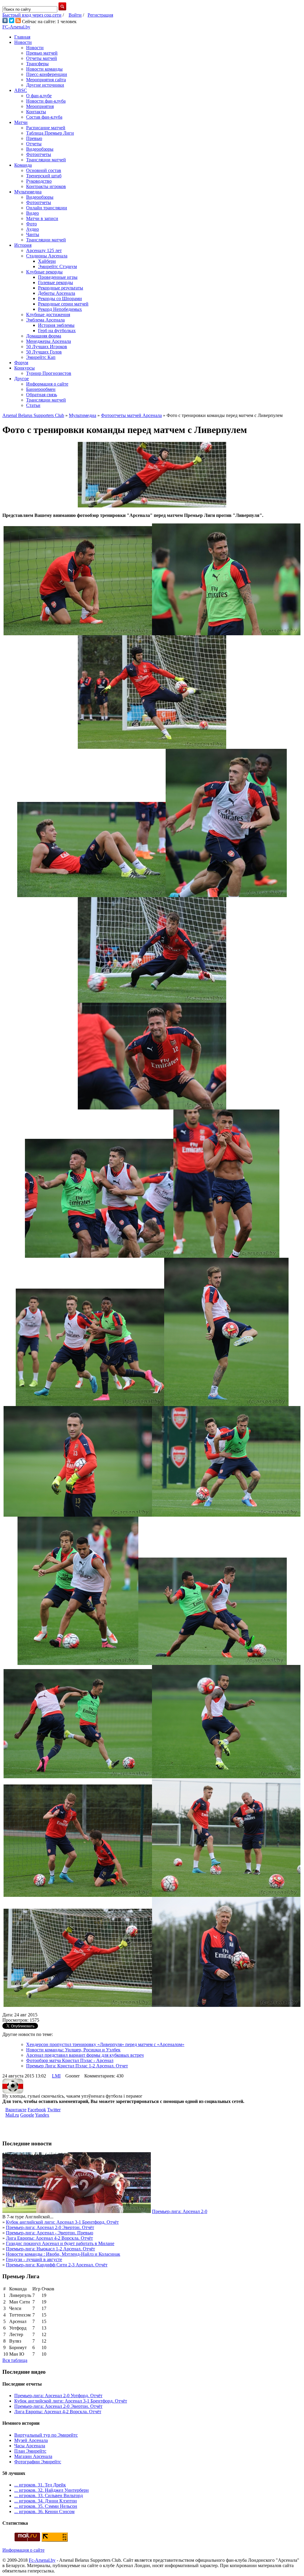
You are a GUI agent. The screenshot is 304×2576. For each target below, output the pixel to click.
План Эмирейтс (30, 2451)
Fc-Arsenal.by (42, 2560)
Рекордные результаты (61, 288)
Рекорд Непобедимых (60, 309)
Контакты (36, 112)
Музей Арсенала (31, 2440)
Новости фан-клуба (46, 101)
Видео (33, 213)
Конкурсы (24, 368)
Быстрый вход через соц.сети (32, 15)
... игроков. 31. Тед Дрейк (40, 2485)
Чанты (33, 234)
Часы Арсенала (30, 2446)
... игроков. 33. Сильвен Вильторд (49, 2495)
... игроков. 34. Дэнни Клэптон (46, 2501)
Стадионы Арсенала (47, 256)
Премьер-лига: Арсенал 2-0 (180, 2211)
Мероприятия (40, 106)
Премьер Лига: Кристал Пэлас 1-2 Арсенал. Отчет (77, 2066)
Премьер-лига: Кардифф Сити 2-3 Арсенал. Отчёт (57, 2265)
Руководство (39, 181)
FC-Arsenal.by (16, 27)
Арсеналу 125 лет (44, 250)
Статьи (33, 405)
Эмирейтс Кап (41, 357)
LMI (56, 2076)
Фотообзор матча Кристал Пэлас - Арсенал (70, 2060)
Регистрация (100, 15)
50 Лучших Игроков (47, 347)
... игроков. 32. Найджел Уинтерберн (52, 2490)
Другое (22, 379)
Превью (34, 138)
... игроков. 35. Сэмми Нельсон (46, 2506)
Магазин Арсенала (33, 2456)
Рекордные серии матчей (63, 304)
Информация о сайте (47, 384)
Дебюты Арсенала (57, 293)
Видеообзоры (40, 149)
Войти (75, 15)
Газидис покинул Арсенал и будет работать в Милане (60, 2243)
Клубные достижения (48, 315)
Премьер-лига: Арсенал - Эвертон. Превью (50, 2233)
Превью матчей (42, 53)
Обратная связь (42, 395)
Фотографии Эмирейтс (38, 2462)
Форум (21, 363)
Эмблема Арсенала (45, 320)
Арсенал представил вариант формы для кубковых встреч (85, 2055)
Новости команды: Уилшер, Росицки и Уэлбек (73, 2050)
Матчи (21, 122)
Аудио (33, 229)
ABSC (21, 90)
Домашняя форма (44, 336)
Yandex (42, 2115)
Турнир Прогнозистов (49, 373)
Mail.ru (12, 2115)
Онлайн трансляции (47, 208)
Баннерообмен (41, 389)
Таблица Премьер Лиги (50, 133)
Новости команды (44, 69)
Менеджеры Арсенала (49, 341)
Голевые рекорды (56, 282)
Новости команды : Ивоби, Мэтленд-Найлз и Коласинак (63, 2254)
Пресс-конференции (47, 74)
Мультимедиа (28, 192)
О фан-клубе (39, 96)
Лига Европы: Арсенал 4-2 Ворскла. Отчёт (49, 2238)
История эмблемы (56, 325)
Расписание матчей (46, 128)
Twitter (54, 2110)
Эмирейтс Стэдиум (57, 266)
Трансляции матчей (46, 160)
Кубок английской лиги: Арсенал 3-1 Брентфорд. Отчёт (62, 2222)
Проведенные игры (58, 277)
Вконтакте (16, 2110)
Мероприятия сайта (46, 80)
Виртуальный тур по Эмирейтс (46, 2435)
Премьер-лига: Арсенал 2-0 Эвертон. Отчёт (50, 2227)
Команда (23, 165)
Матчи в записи (42, 218)
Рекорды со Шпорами (60, 298)
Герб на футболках (57, 331)
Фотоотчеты (39, 154)
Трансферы (37, 64)
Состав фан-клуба (44, 117)
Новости (23, 42)
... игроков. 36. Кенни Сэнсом (44, 2511)
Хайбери (47, 261)
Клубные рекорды (44, 272)
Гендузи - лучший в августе (34, 2259)
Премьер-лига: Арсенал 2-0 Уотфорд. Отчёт (58, 2396)
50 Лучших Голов (44, 352)
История (23, 245)
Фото (31, 224)
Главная (22, 37)
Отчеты (34, 144)
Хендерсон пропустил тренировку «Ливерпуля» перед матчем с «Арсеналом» (105, 2044)
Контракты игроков (46, 186)
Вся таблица (15, 2360)
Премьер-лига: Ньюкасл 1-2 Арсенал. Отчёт (50, 2249)
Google (27, 2115)
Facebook (37, 2110)
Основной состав (44, 170)
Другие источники (45, 85)
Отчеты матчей (42, 58)
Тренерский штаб (44, 176)
